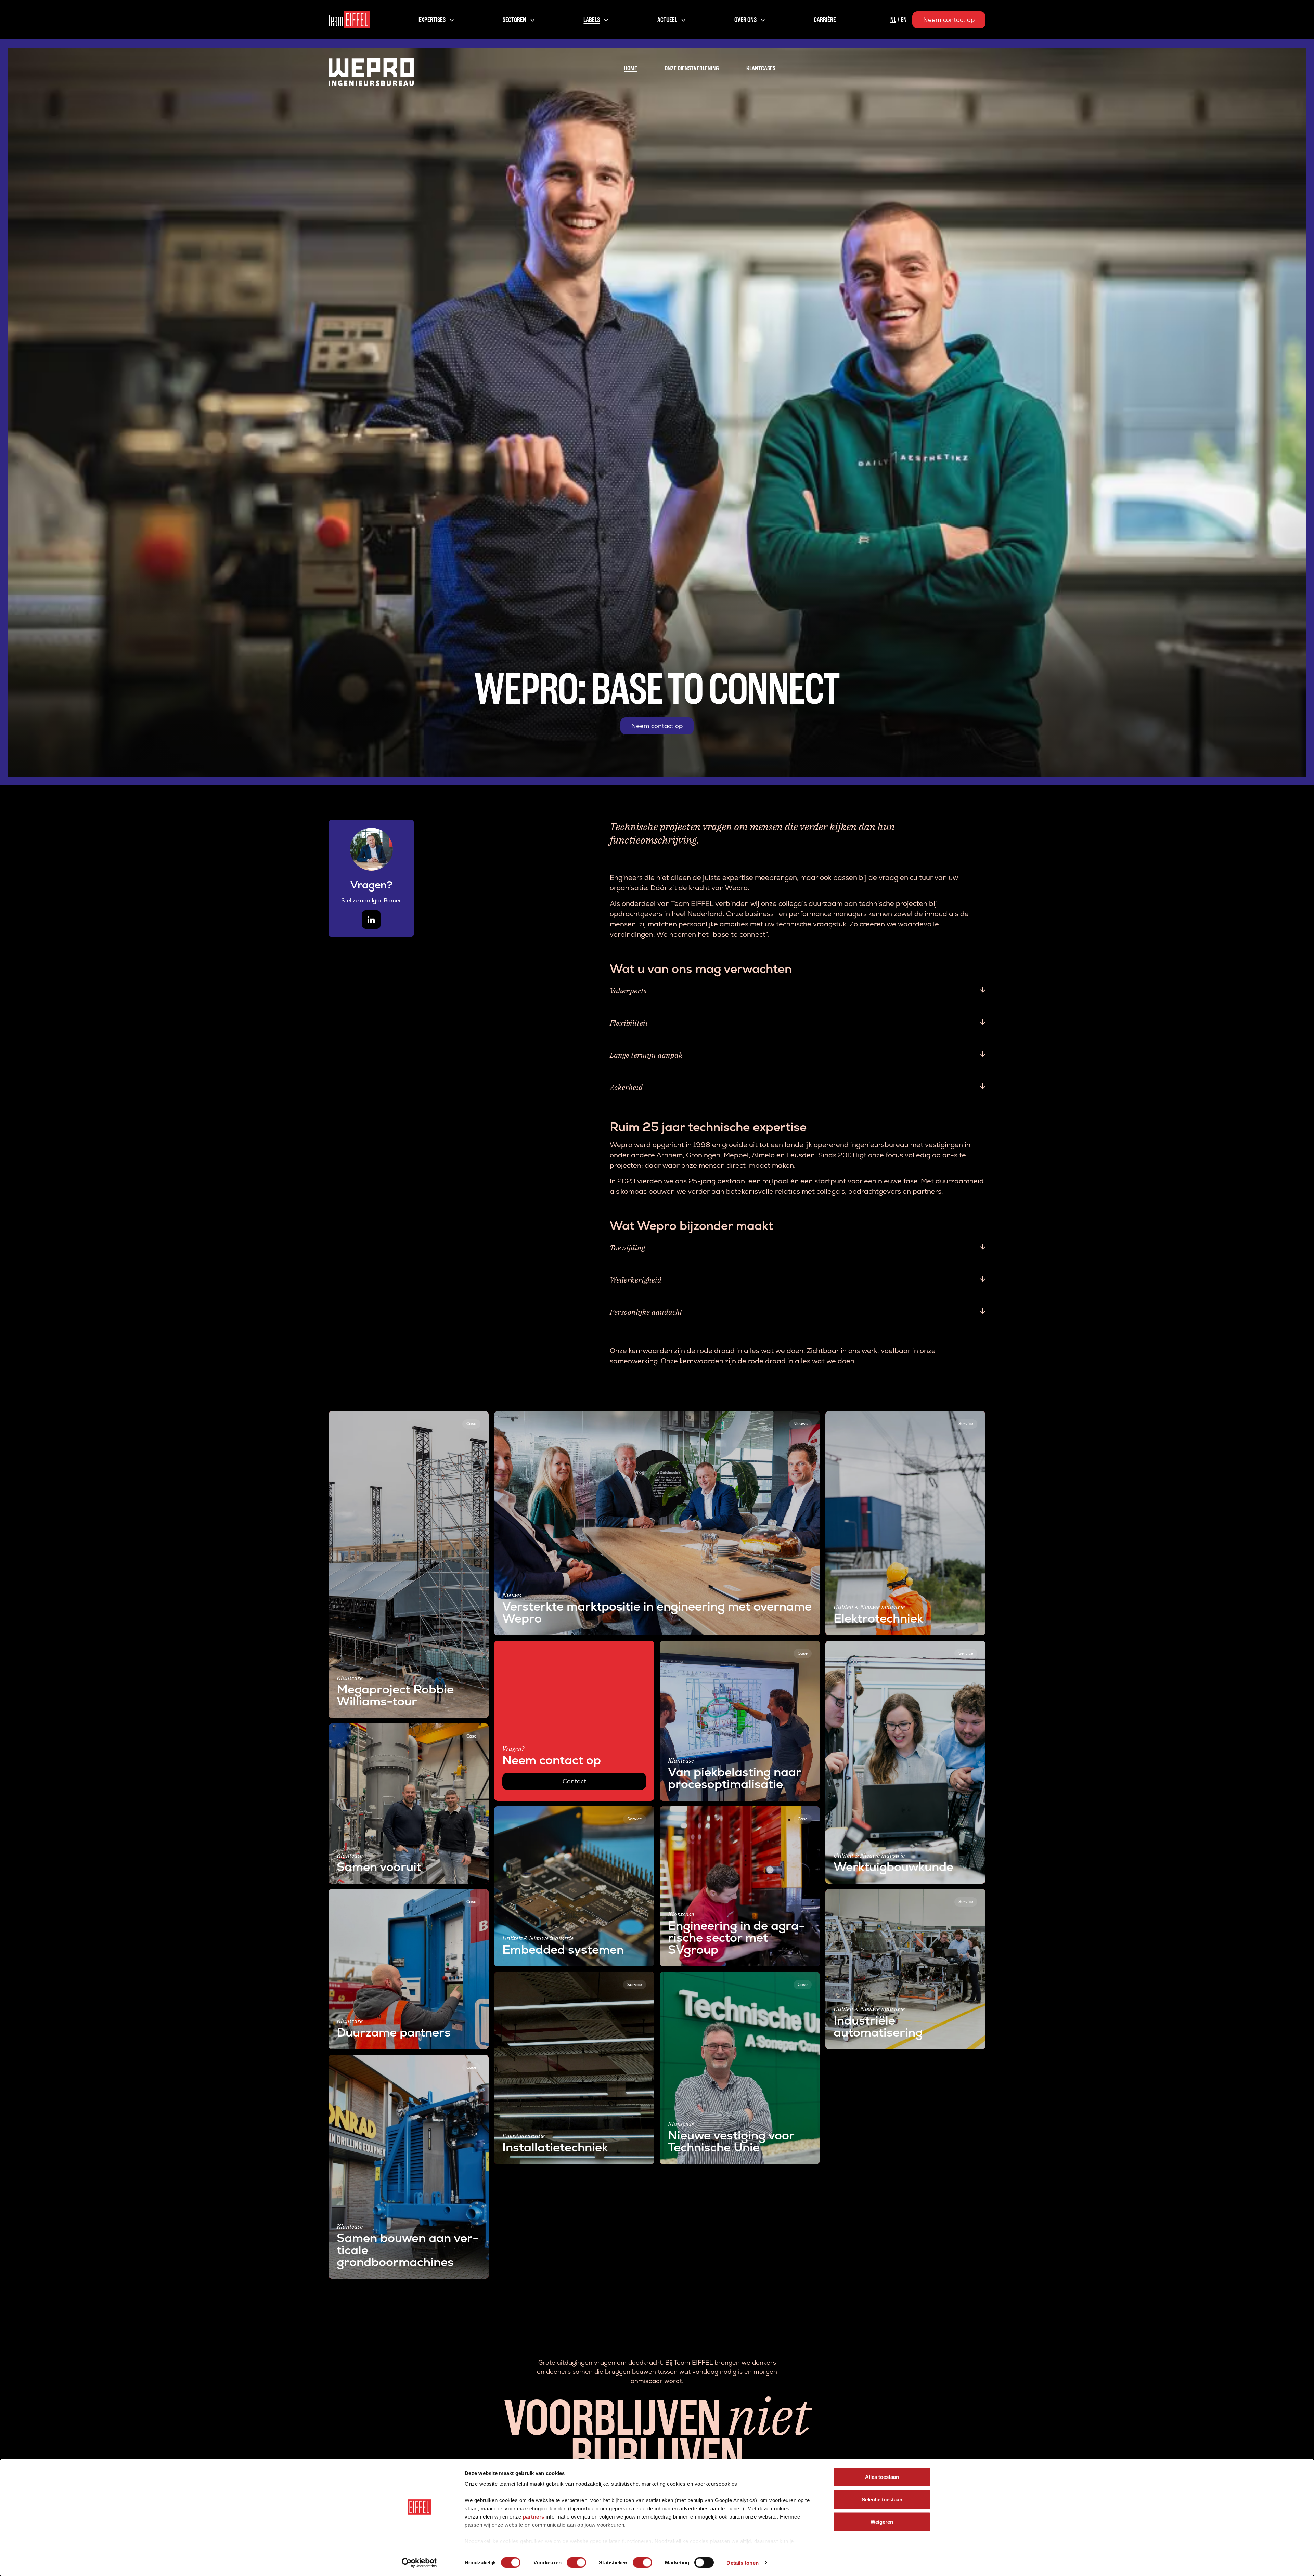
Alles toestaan (882, 2477)
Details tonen (742, 2562)
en (904, 20)
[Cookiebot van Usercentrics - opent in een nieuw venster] (419, 2563)
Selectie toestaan (882, 2499)
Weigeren (882, 2522)
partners (534, 2517)
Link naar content (355, 1416)
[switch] (576, 2562)
